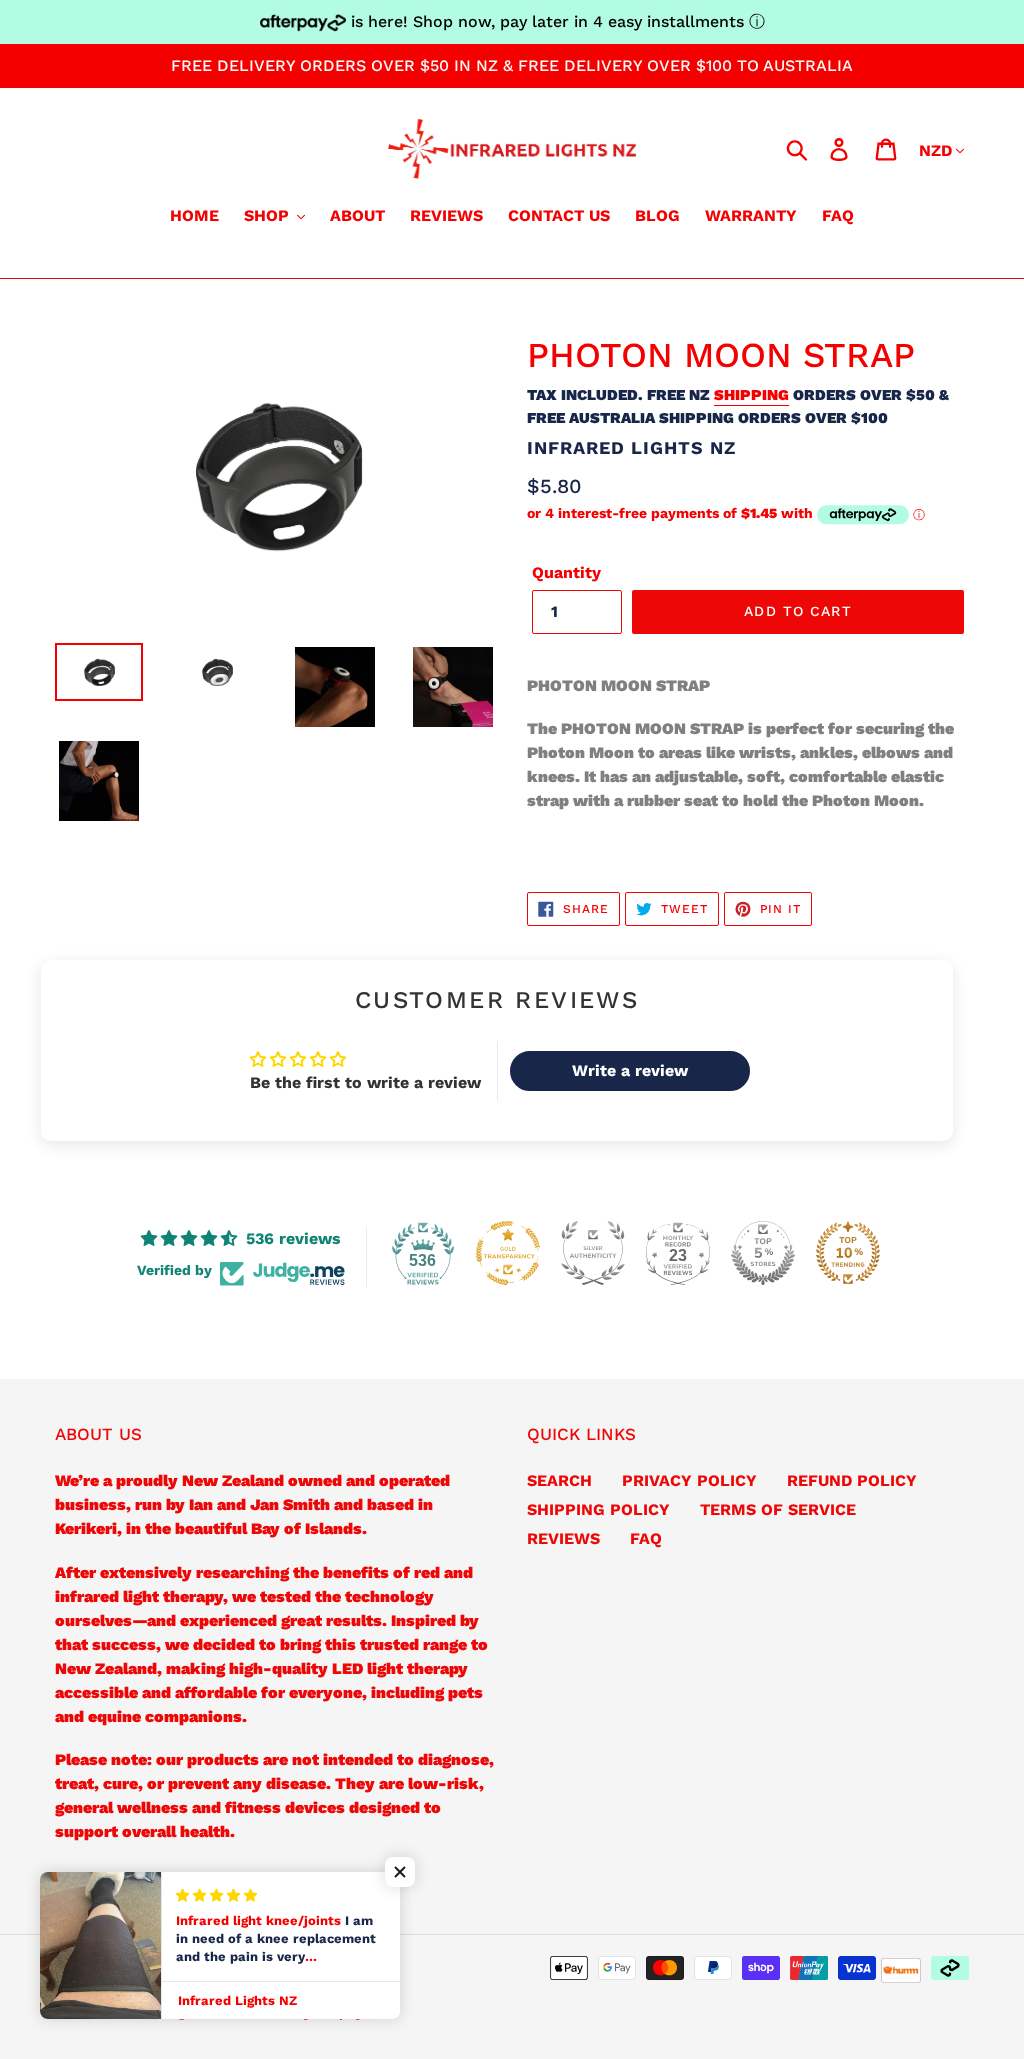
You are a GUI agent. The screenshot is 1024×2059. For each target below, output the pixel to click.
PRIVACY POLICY (689, 1480)
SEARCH (559, 1480)
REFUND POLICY (852, 1480)
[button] (400, 1872)
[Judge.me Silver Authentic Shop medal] (593, 1253)
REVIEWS (563, 1538)
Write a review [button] (630, 1070)
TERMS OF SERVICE (778, 1509)
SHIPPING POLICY (598, 1509)
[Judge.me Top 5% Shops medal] (763, 1253)
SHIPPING (751, 395)
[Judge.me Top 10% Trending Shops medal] (848, 1253)
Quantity (566, 572)
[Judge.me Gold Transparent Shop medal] (508, 1253)
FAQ (646, 1538)
